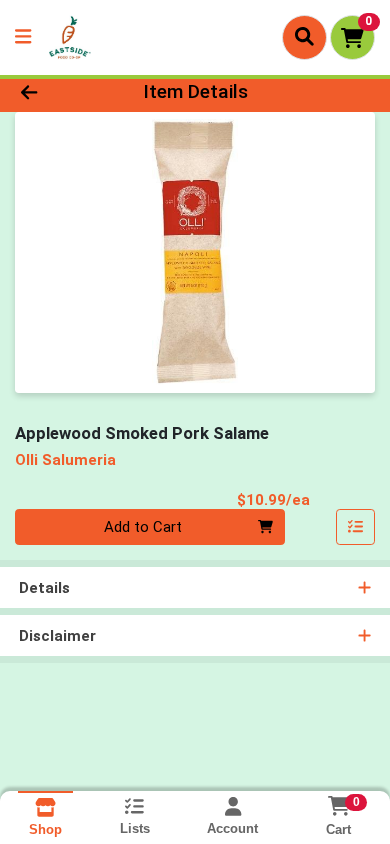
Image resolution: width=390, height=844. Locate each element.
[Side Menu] (23, 37)
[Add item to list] (356, 527)
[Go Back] (60, 92)
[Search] (304, 37)
